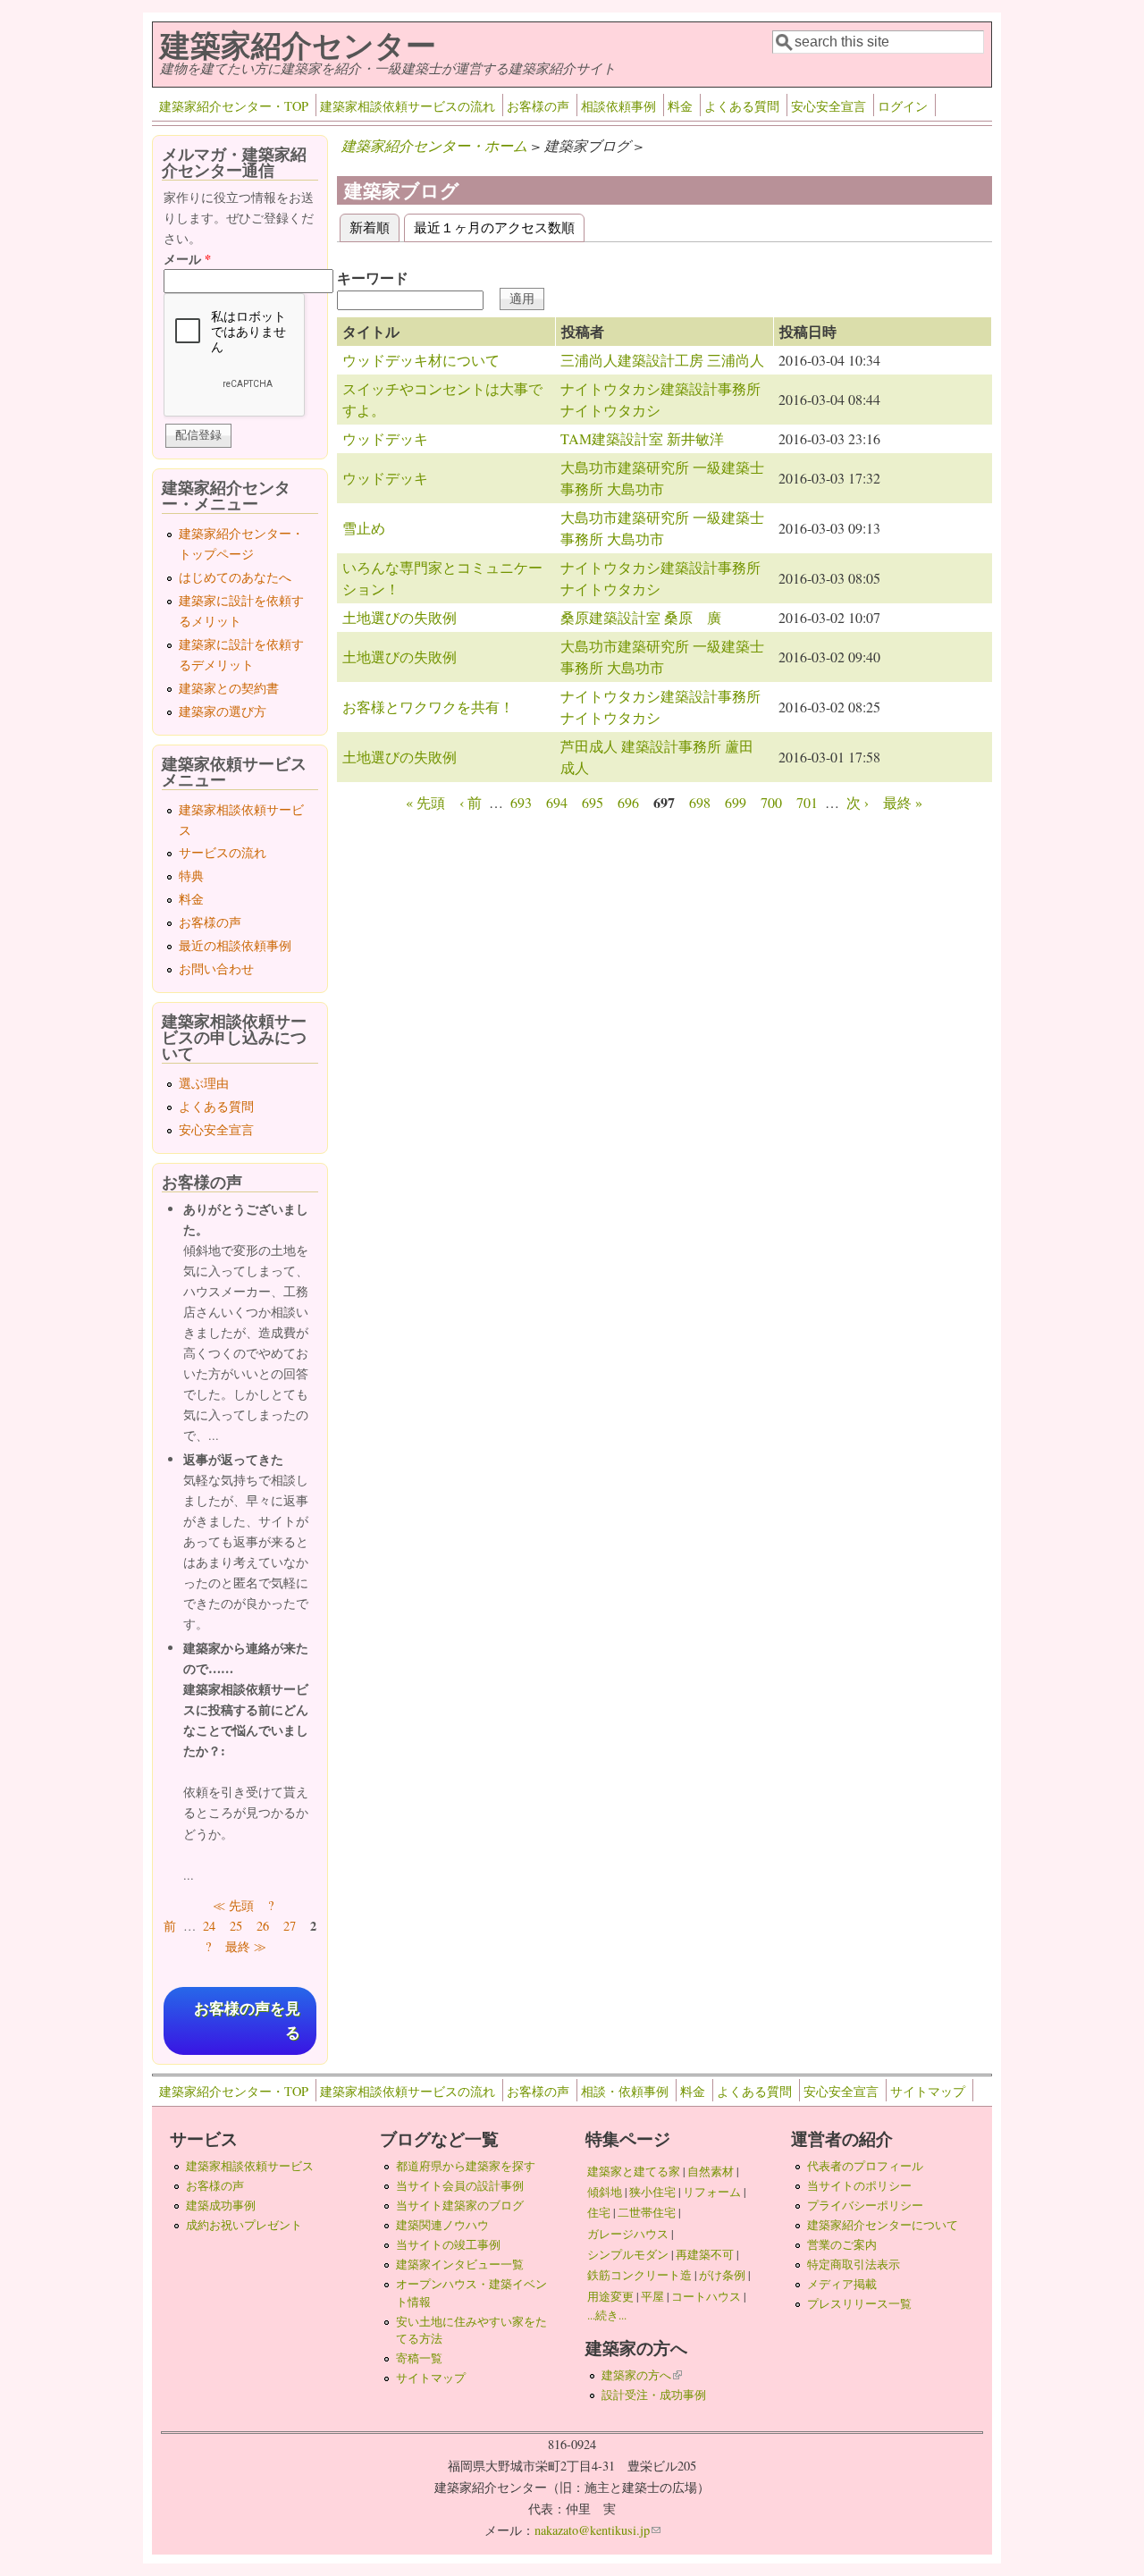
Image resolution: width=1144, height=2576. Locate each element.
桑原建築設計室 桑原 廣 (641, 617)
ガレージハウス (628, 2234)
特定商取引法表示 (854, 2264)
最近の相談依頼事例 (235, 945)
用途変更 (610, 2296)
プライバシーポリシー (865, 2205)
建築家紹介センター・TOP (234, 106)
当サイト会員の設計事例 (460, 2185)
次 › (858, 802)
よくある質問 (742, 106)
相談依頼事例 (618, 106)
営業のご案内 (842, 2244)
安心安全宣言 (829, 106)
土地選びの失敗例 (400, 617)
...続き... (607, 2315)
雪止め (364, 528)
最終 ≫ (246, 1946)
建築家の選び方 (223, 711)
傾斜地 (605, 2192)
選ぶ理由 (204, 1083)
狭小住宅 (652, 2192)
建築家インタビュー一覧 (460, 2264)
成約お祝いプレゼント (244, 2225)
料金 (680, 106)
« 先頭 (425, 802)
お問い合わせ (216, 968)
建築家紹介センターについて (883, 2225)
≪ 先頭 (233, 1905)
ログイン (903, 106)
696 (628, 802)
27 (290, 1926)
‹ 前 (471, 802)
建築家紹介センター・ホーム (434, 145)
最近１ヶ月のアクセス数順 (494, 227)
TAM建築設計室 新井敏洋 (642, 438)
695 (593, 802)
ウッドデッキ (385, 438)
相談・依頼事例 (625, 2091)
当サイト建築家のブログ (460, 2205)
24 (209, 1926)
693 (521, 802)
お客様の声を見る (247, 2021)
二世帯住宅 (647, 2212)
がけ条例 (722, 2275)
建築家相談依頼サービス (250, 2166)
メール (187, 259)
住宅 (599, 2212)
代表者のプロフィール (865, 2166)
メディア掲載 (842, 2284)
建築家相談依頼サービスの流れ (408, 106)
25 (236, 1926)
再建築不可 (705, 2254)
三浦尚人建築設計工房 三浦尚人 (662, 360)
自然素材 (711, 2171)
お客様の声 (538, 106)
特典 (191, 876)
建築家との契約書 (229, 688)
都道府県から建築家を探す (466, 2166)
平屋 (652, 2296)
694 (557, 802)
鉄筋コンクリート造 (639, 2275)
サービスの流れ (223, 852)
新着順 (374, 227)
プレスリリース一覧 (859, 2303)
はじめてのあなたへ (235, 577)
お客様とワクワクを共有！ (428, 707)
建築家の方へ (642, 2375)
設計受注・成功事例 (654, 2395)
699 (736, 802)
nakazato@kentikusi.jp (597, 2530)
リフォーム (712, 2192)
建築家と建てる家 (634, 2171)
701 (807, 802)
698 (700, 802)
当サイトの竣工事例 (448, 2244)
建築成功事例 (221, 2205)
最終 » (903, 802)
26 (263, 1926)
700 (771, 802)
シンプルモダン (628, 2254)
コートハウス (706, 2296)
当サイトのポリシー (859, 2185)
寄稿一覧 (419, 2358)
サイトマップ (928, 2091)
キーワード (373, 278)
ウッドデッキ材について (421, 360)
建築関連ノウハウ (442, 2225)
